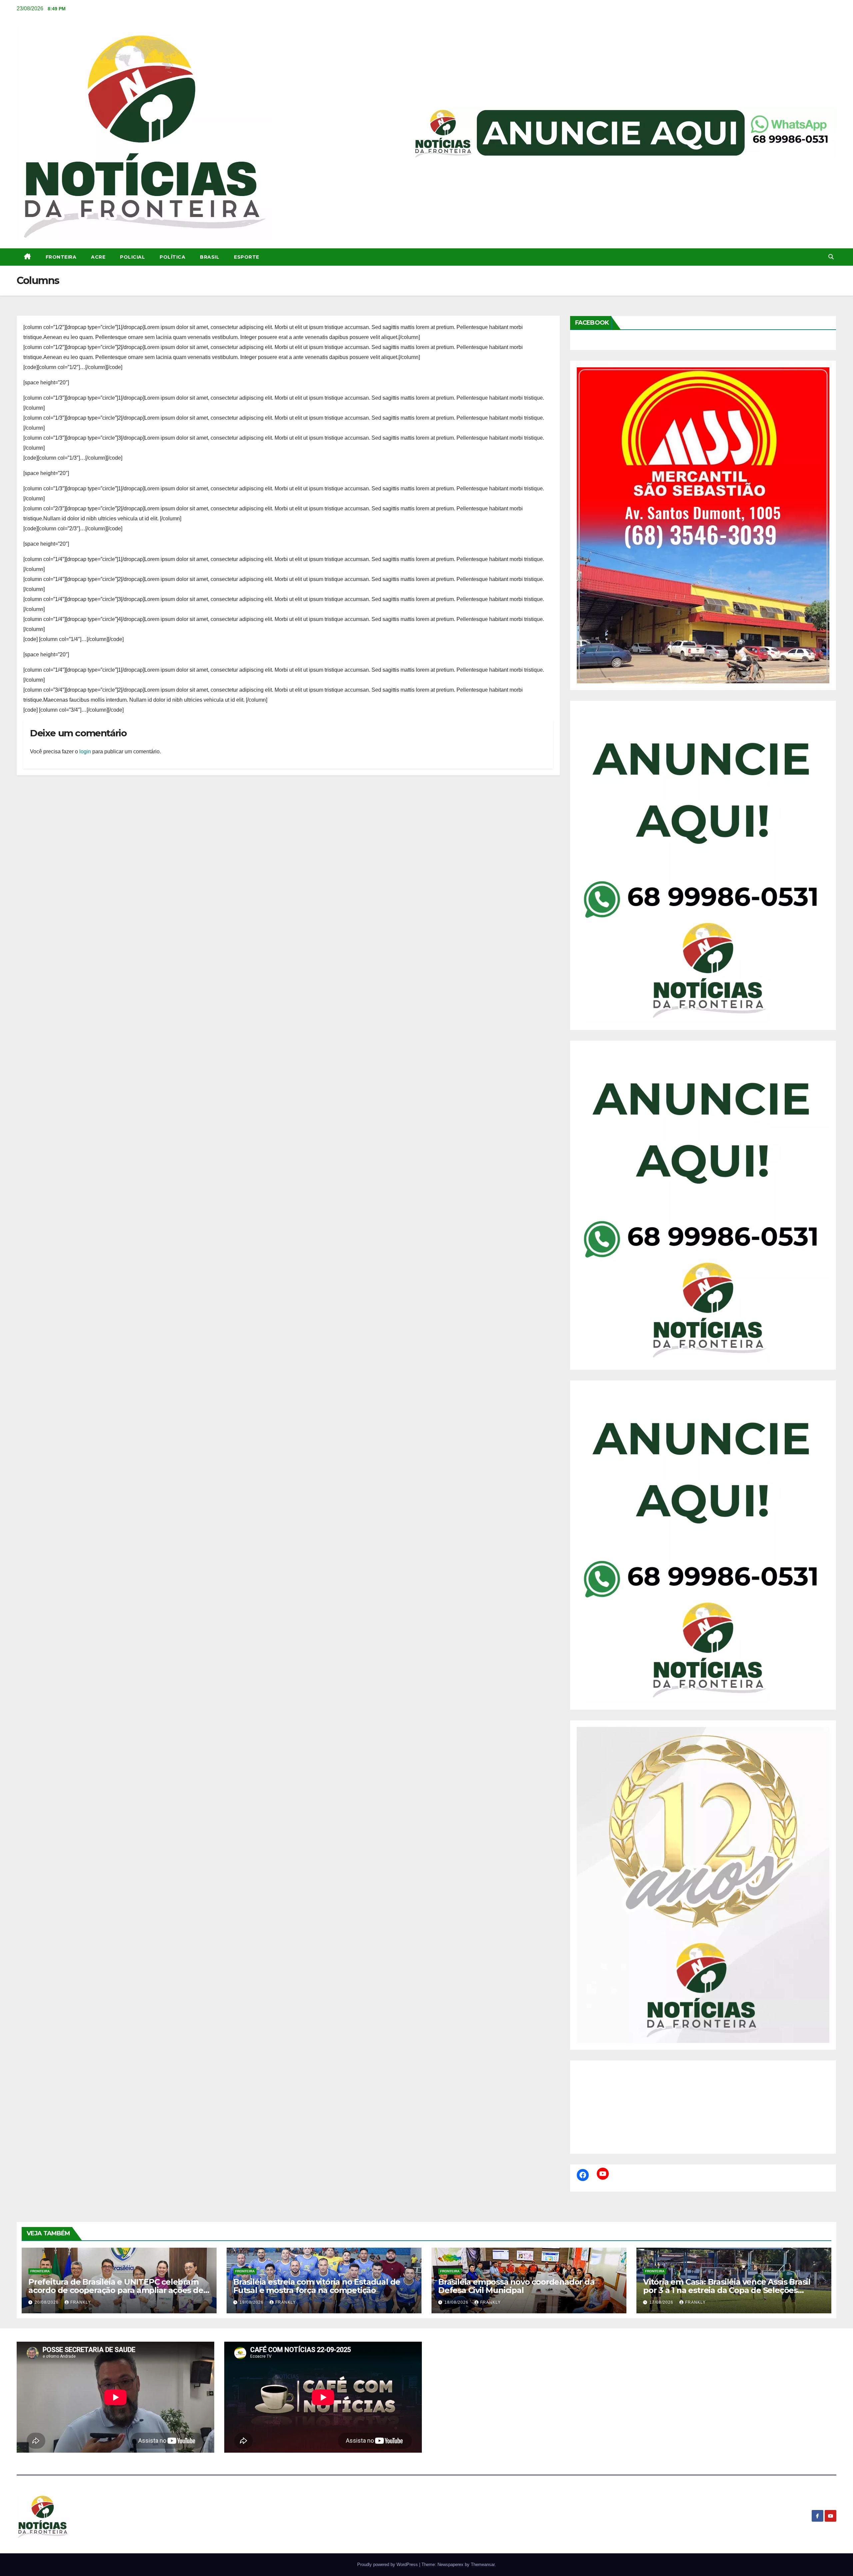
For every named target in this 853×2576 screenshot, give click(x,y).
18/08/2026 (457, 2302)
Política (172, 257)
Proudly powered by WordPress (388, 2564)
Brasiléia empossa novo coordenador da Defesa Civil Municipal (516, 2286)
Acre (98, 257)
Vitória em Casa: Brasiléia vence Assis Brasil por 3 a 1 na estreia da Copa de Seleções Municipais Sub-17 (727, 2290)
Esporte (247, 257)
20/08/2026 (47, 2302)
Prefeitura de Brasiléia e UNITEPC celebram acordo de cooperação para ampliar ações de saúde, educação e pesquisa (116, 2290)
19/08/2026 (252, 2302)
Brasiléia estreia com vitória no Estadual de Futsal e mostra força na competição (317, 2286)
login (85, 751)
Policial (132, 257)
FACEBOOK (592, 323)
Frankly (81, 2302)
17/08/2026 (662, 2302)
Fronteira (61, 257)
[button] (831, 257)
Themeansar (483, 2564)
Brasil (210, 257)
